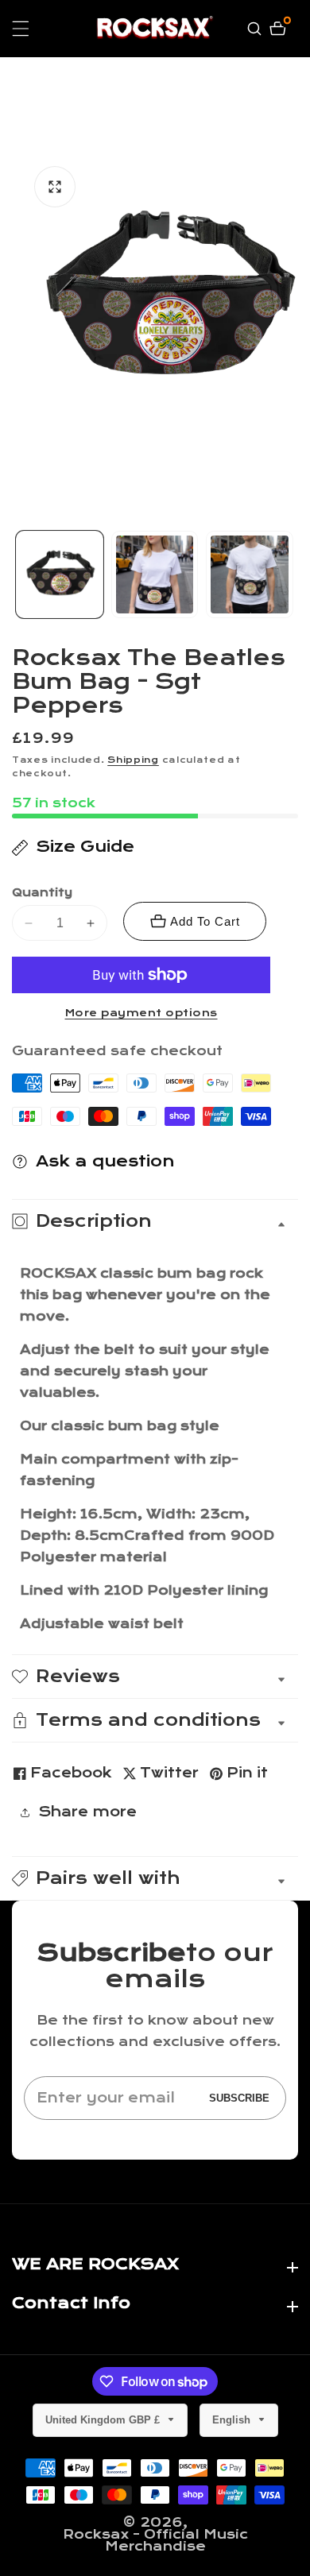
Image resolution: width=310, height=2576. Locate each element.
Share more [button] (87, 1812)
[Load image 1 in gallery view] (60, 574)
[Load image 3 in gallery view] (250, 574)
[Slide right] (292, 574)
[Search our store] (256, 29)
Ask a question (105, 1161)
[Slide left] (18, 574)
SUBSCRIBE (239, 2098)
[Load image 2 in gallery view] (155, 574)
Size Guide (85, 847)
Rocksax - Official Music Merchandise (155, 2540)
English (233, 2420)
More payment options (141, 1013)
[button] (155, 1878)
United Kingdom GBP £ (104, 2420)
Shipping (133, 760)
